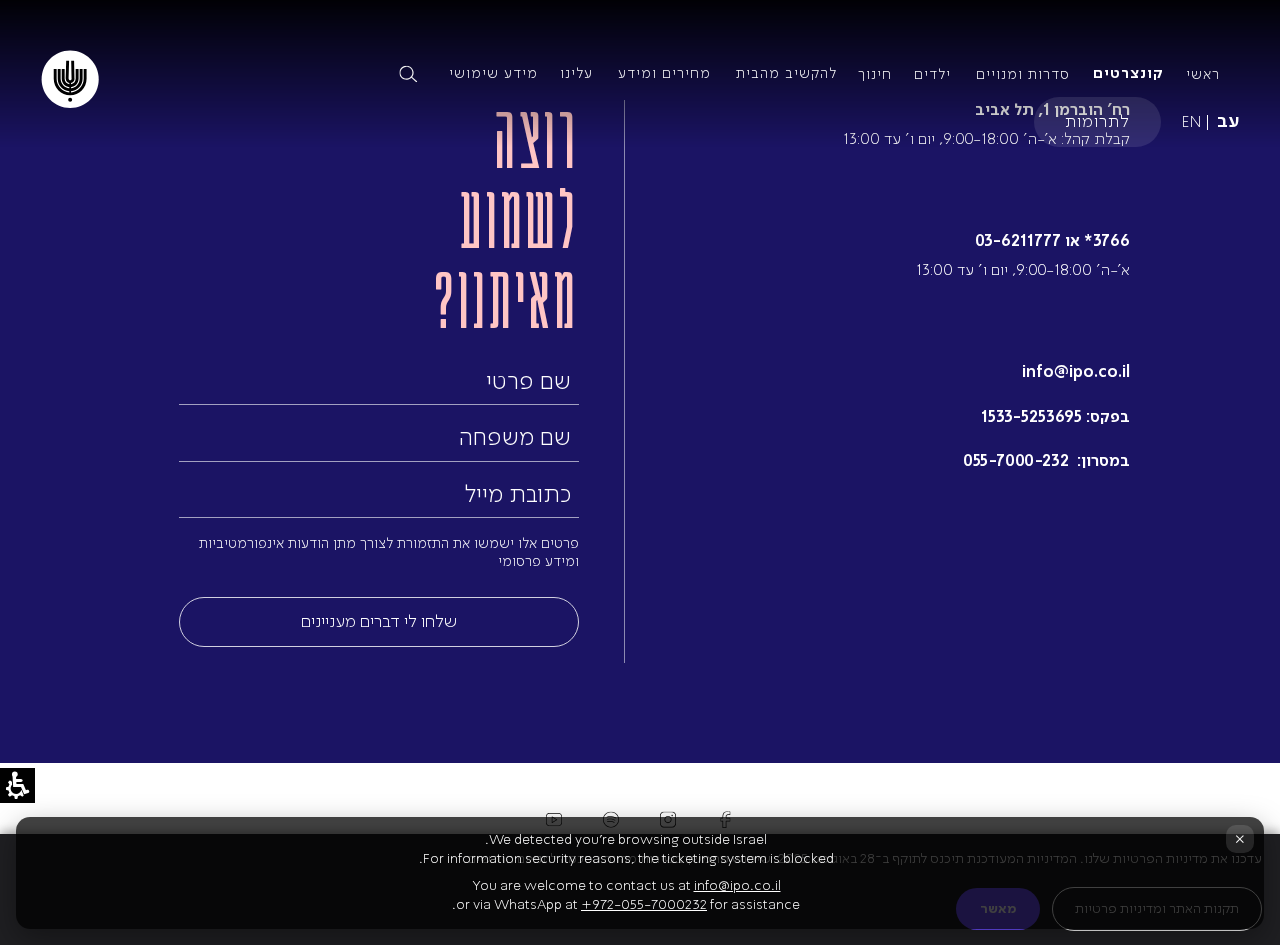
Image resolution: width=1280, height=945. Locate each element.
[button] (242, 74)
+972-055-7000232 (644, 904)
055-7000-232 (1018, 460)
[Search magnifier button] (408, 74)
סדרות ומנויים (1023, 74)
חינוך (875, 74)
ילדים (932, 74)
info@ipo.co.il (1076, 371)
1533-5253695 (1031, 416)
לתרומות (1097, 121)
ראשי (1203, 74)
